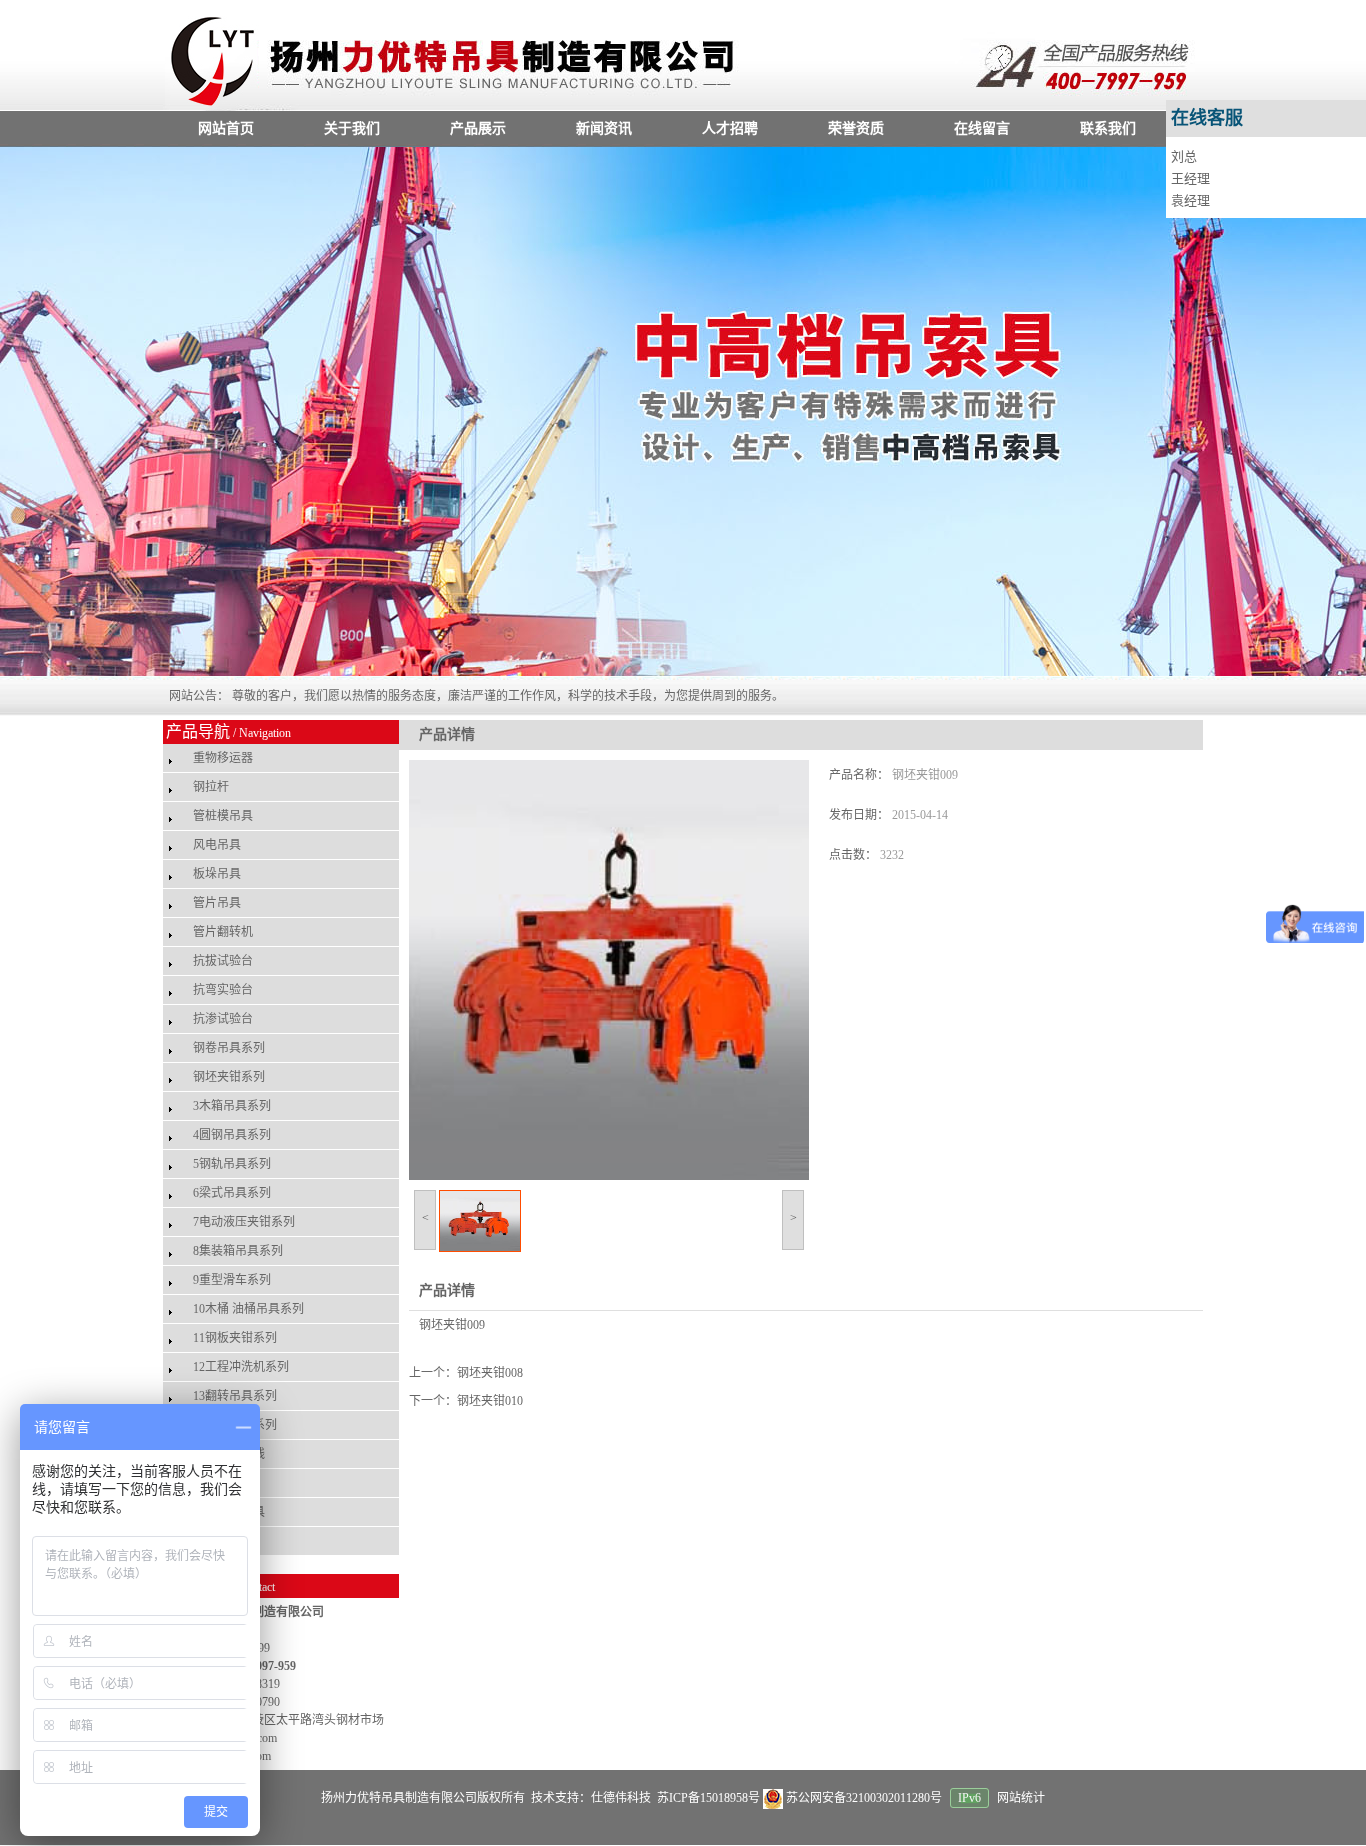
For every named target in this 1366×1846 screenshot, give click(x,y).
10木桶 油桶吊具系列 (248, 1309)
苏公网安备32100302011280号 (864, 1798)
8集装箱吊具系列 (238, 1251)
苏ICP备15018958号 (707, 1798)
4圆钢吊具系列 (232, 1135)
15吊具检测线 (229, 1454)
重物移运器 (223, 758)
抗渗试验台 (223, 1019)
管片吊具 (217, 903)
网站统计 (1021, 1798)
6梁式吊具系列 (232, 1193)
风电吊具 (217, 845)
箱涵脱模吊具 (229, 1512)
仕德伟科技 (621, 1798)
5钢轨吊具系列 (232, 1164)
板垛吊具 (217, 874)
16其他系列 (223, 1483)
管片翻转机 (223, 932)
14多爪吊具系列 (235, 1425)
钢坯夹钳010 (490, 1401)
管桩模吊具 (223, 816)
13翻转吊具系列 (235, 1396)
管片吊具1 (220, 1541)
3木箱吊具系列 (232, 1106)
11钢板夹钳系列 (235, 1338)
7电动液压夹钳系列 (244, 1222)
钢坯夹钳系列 (229, 1077)
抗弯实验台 (223, 990)
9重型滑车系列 (232, 1280)
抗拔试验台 (223, 961)
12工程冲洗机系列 (241, 1367)
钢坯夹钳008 (490, 1373)
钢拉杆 (211, 787)
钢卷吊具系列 (229, 1048)
